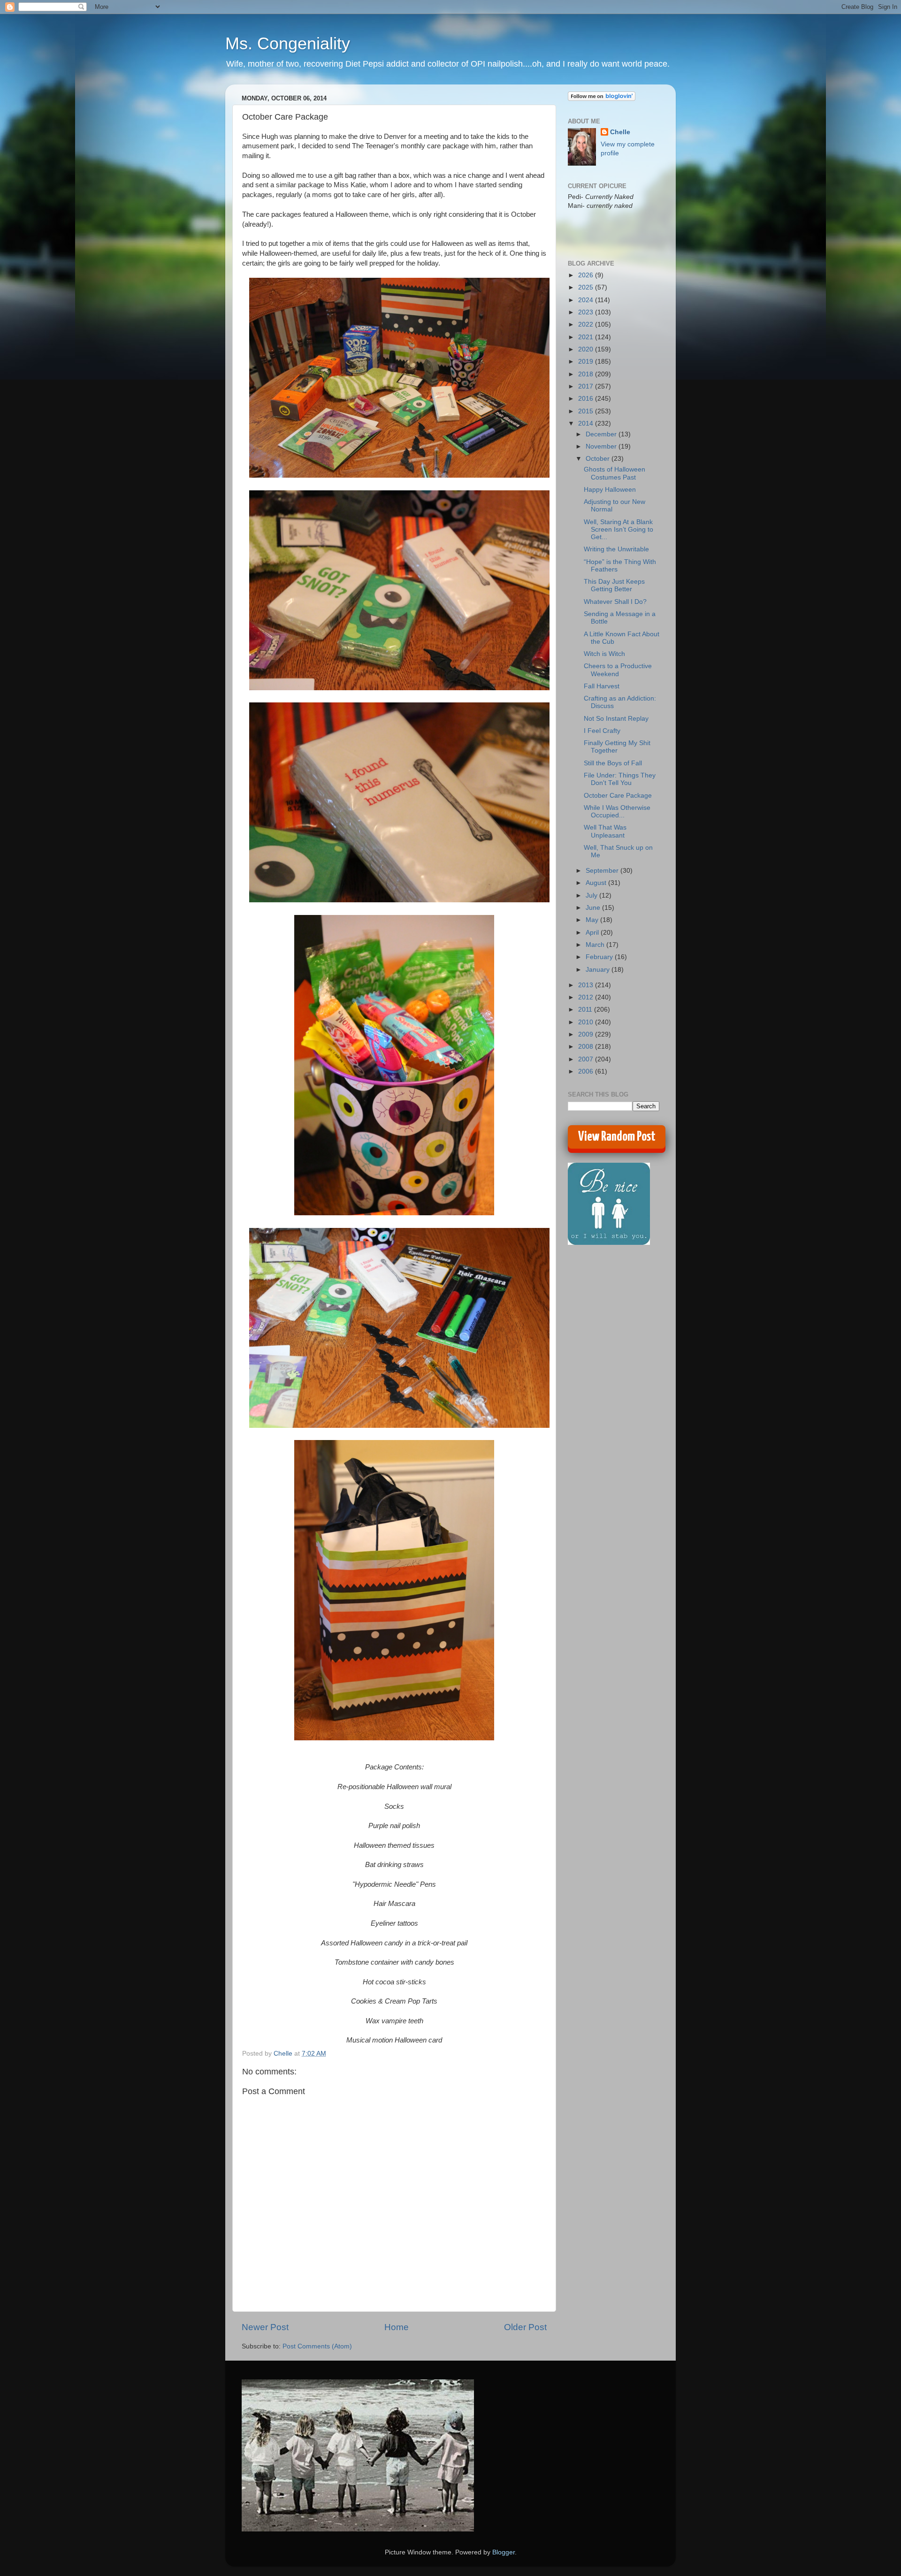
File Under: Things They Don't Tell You (620, 779)
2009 (587, 1034)
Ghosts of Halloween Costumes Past (615, 473)
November (602, 446)
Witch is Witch (604, 654)
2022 (587, 324)
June (594, 908)
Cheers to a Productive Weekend (618, 670)
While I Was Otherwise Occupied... (617, 812)
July (592, 896)
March (596, 945)
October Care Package (618, 796)
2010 (587, 1022)
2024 (587, 300)
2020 (587, 349)
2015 (587, 411)
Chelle (620, 132)
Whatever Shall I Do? (615, 602)
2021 (587, 337)
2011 (586, 1010)
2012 (587, 997)
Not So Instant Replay (616, 719)
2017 (587, 386)
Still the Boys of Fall (613, 763)
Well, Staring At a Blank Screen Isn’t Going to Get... (618, 530)
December (602, 434)
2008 (587, 1047)
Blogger (504, 2552)
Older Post (525, 2327)
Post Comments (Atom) (317, 2346)
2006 (587, 1071)
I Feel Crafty (602, 731)
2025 (587, 287)
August (597, 883)
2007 (587, 1059)
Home (397, 2327)
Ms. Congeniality (288, 43)
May (593, 920)
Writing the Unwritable (616, 549)
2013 (587, 985)
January (599, 970)
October (599, 459)
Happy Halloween (610, 490)
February (600, 957)
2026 (587, 275)
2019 (587, 362)
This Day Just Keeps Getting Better (614, 585)
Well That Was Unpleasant (605, 831)
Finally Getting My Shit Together (617, 747)
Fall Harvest (602, 686)
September (603, 871)
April (593, 933)
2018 (587, 374)
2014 (587, 423)
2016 (587, 399)
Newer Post (265, 2327)
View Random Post (617, 1137)
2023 (587, 312)
